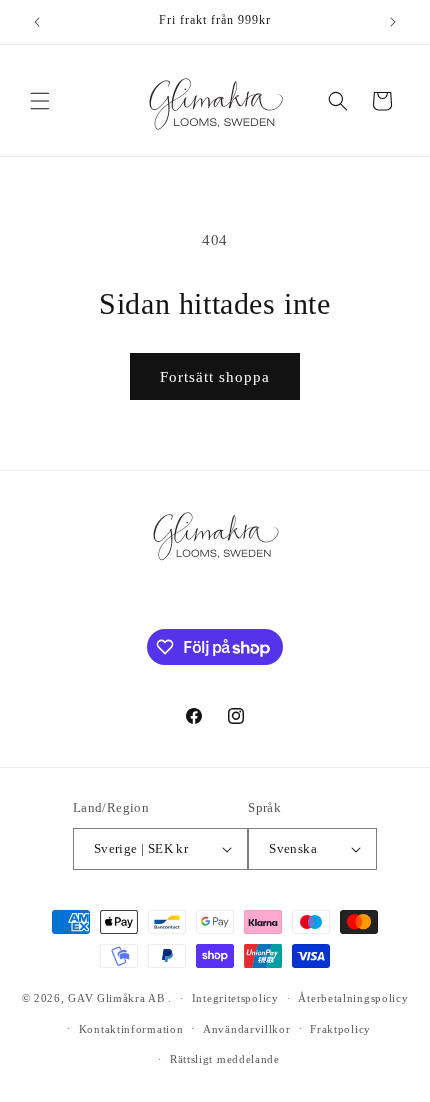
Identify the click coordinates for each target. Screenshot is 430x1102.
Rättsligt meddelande (225, 1059)
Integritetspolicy (235, 998)
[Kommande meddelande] (393, 22)
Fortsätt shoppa (215, 377)
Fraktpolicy (340, 1029)
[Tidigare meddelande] (37, 22)
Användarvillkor (247, 1029)
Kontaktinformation (131, 1029)
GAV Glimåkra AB (116, 998)
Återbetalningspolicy (353, 998)
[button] (40, 101)
